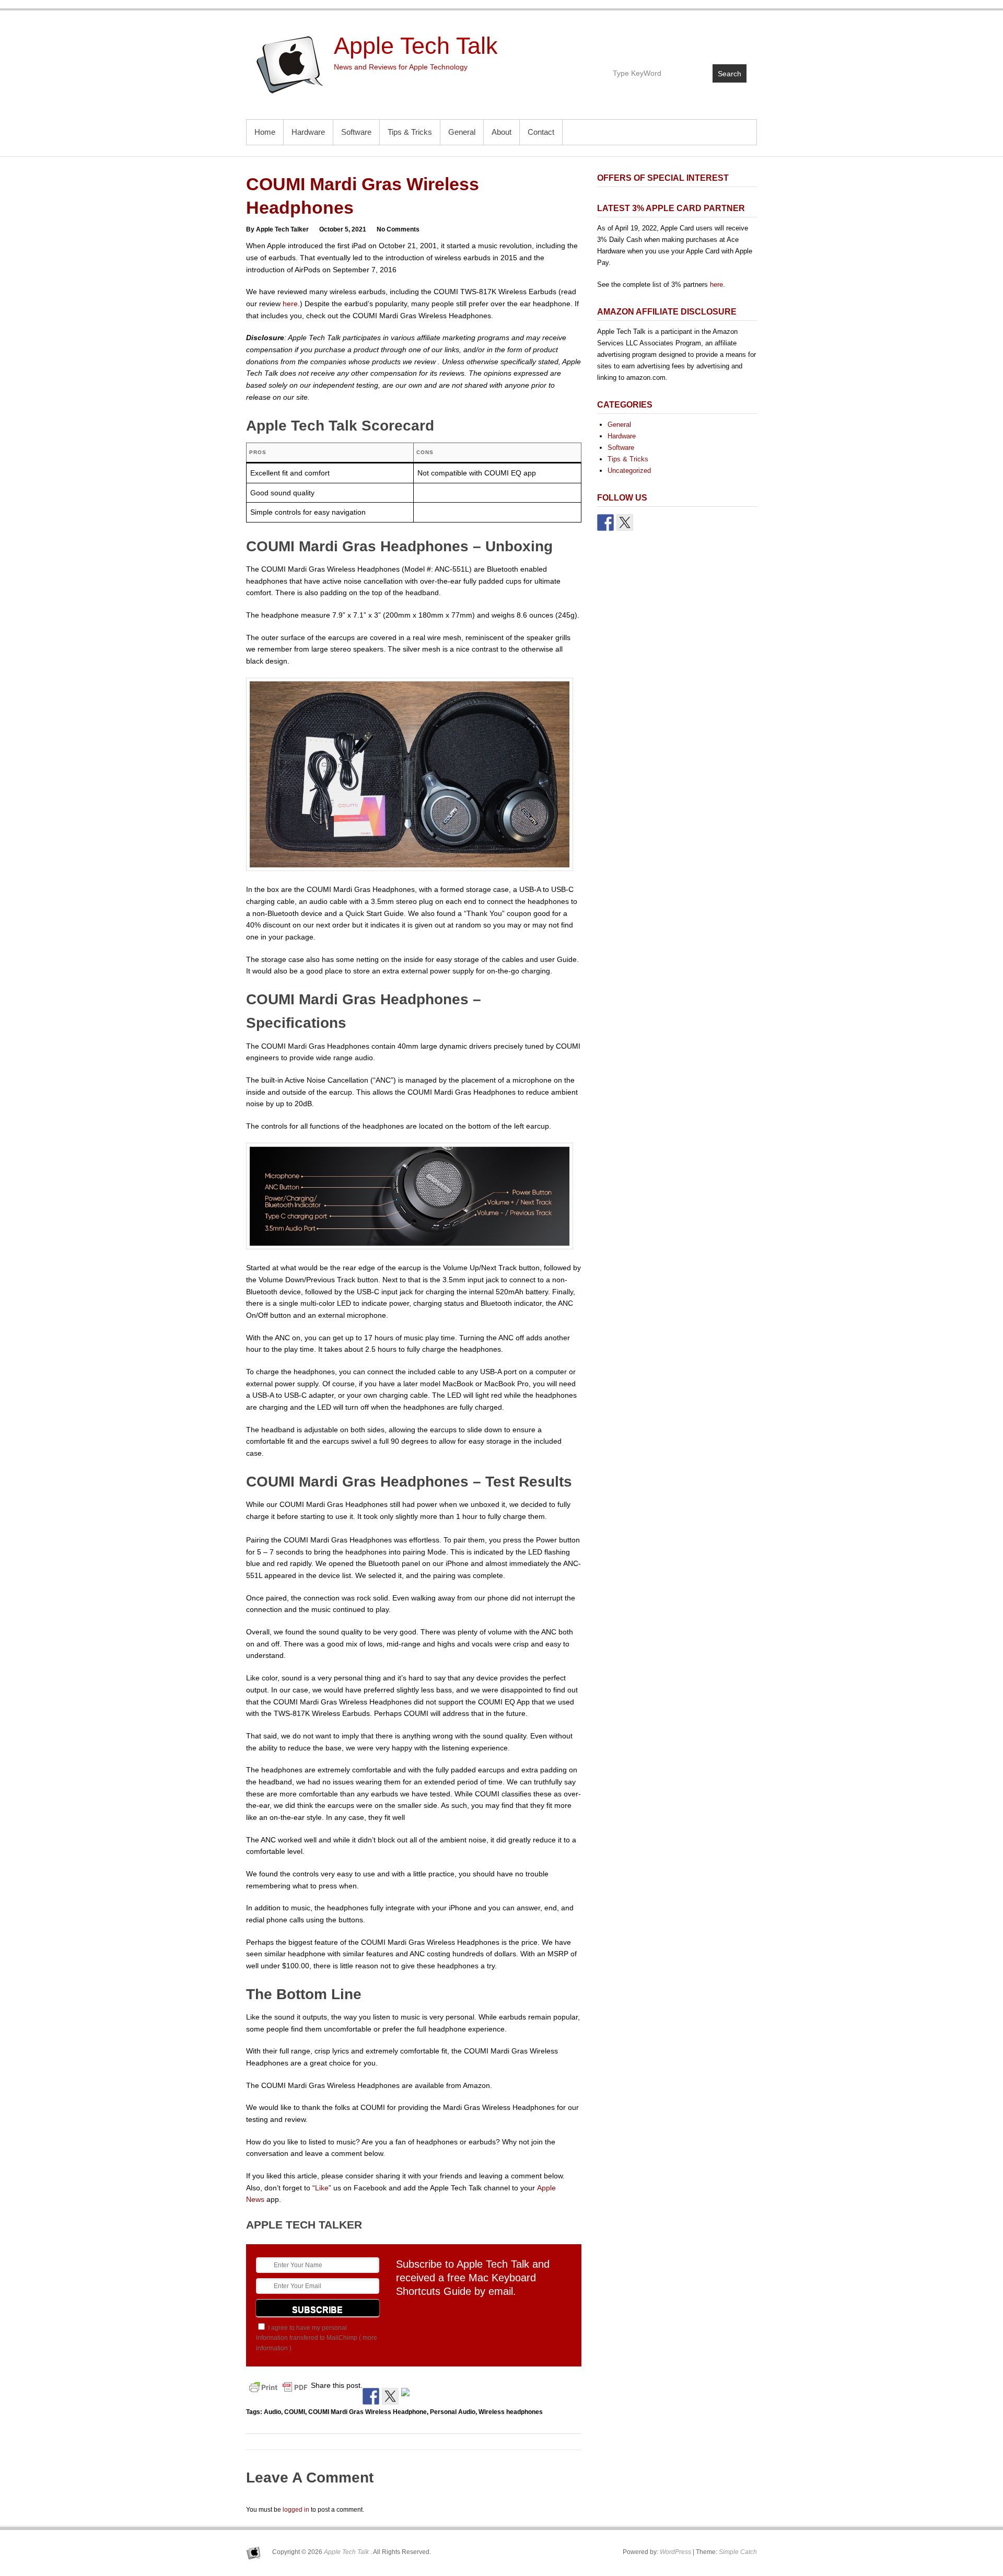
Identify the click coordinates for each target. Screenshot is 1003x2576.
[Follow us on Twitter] (625, 523)
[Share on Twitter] (390, 2396)
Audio (272, 2412)
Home (265, 132)
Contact (541, 132)
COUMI (295, 2412)
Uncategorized (629, 471)
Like (322, 2188)
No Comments (398, 229)
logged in (296, 2510)
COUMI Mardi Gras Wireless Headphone (368, 2412)
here (290, 304)
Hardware (308, 132)
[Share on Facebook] (371, 2396)
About (501, 132)
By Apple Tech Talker (277, 229)
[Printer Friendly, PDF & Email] (278, 2387)
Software (356, 132)
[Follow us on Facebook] (605, 523)
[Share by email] (410, 2396)
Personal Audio (453, 2412)
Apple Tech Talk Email (738, 40)
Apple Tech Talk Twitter (715, 40)
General (462, 132)
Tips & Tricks (410, 132)
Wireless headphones (511, 2412)
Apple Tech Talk (416, 46)
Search (730, 74)
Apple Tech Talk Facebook (693, 40)
